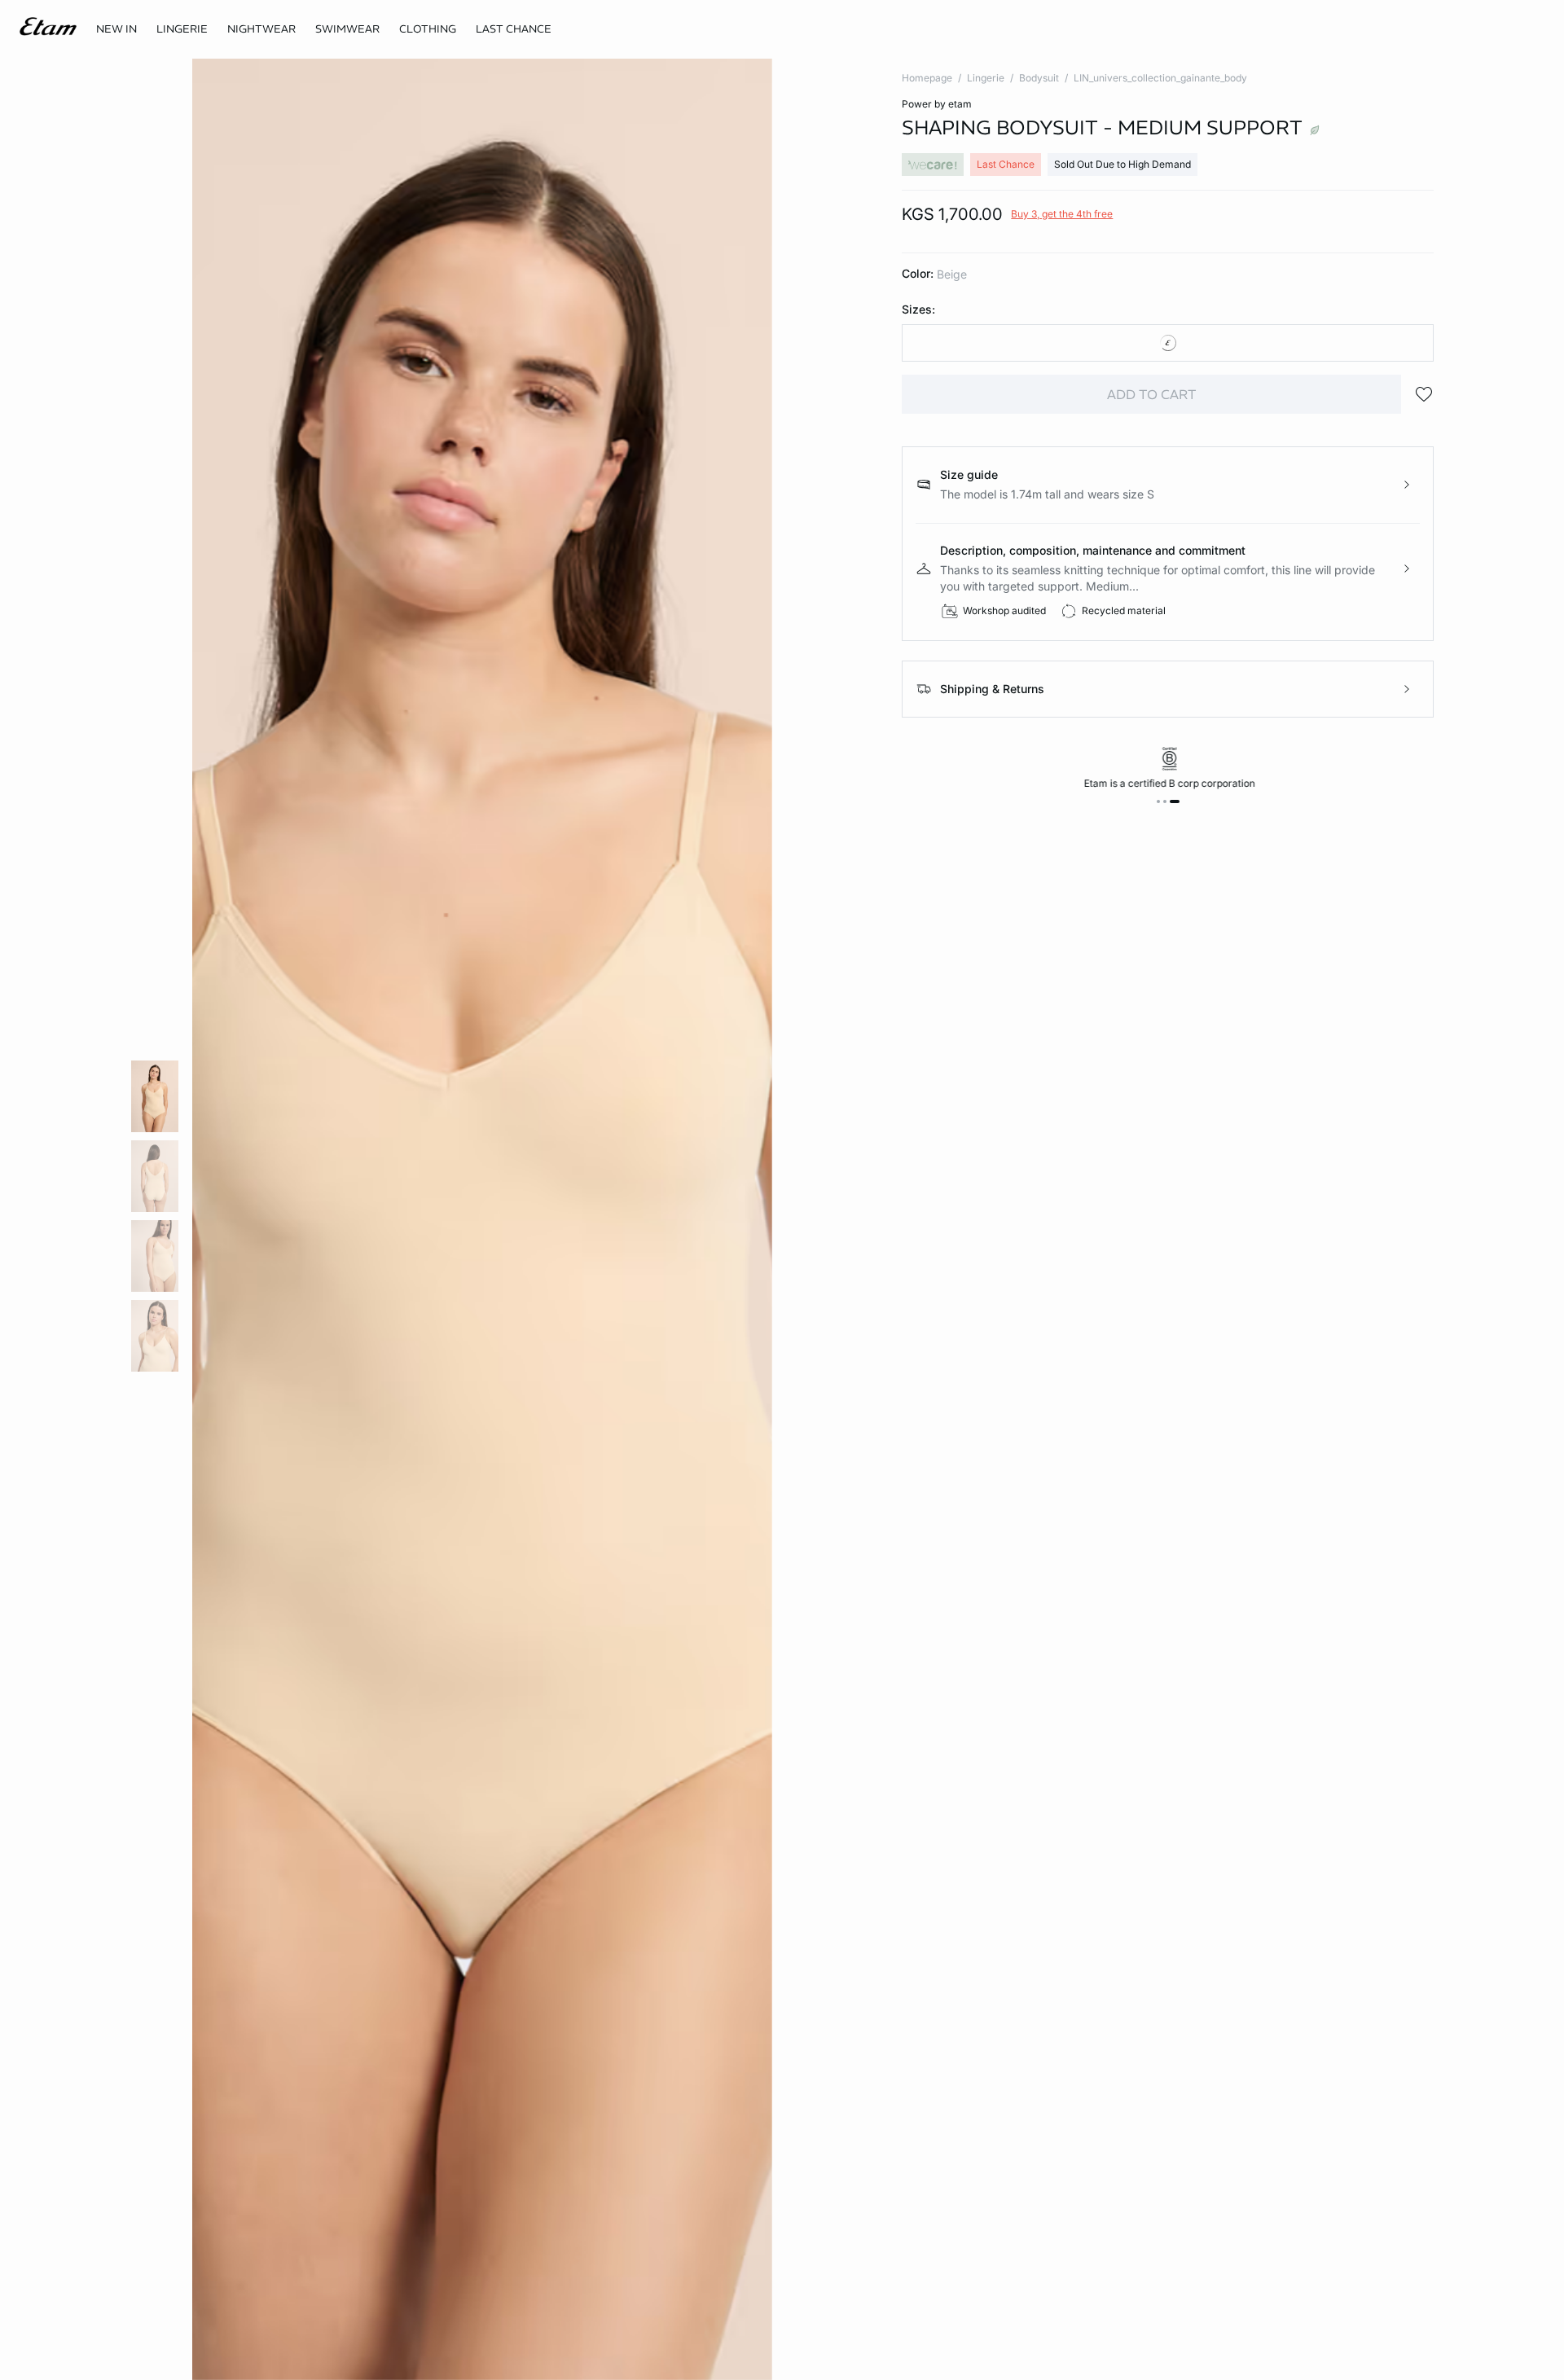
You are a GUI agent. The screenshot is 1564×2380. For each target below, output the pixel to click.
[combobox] (1168, 343)
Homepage (927, 78)
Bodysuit (1039, 78)
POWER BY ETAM (937, 104)
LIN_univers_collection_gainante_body (1160, 78)
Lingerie (986, 78)
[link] (116, 29)
